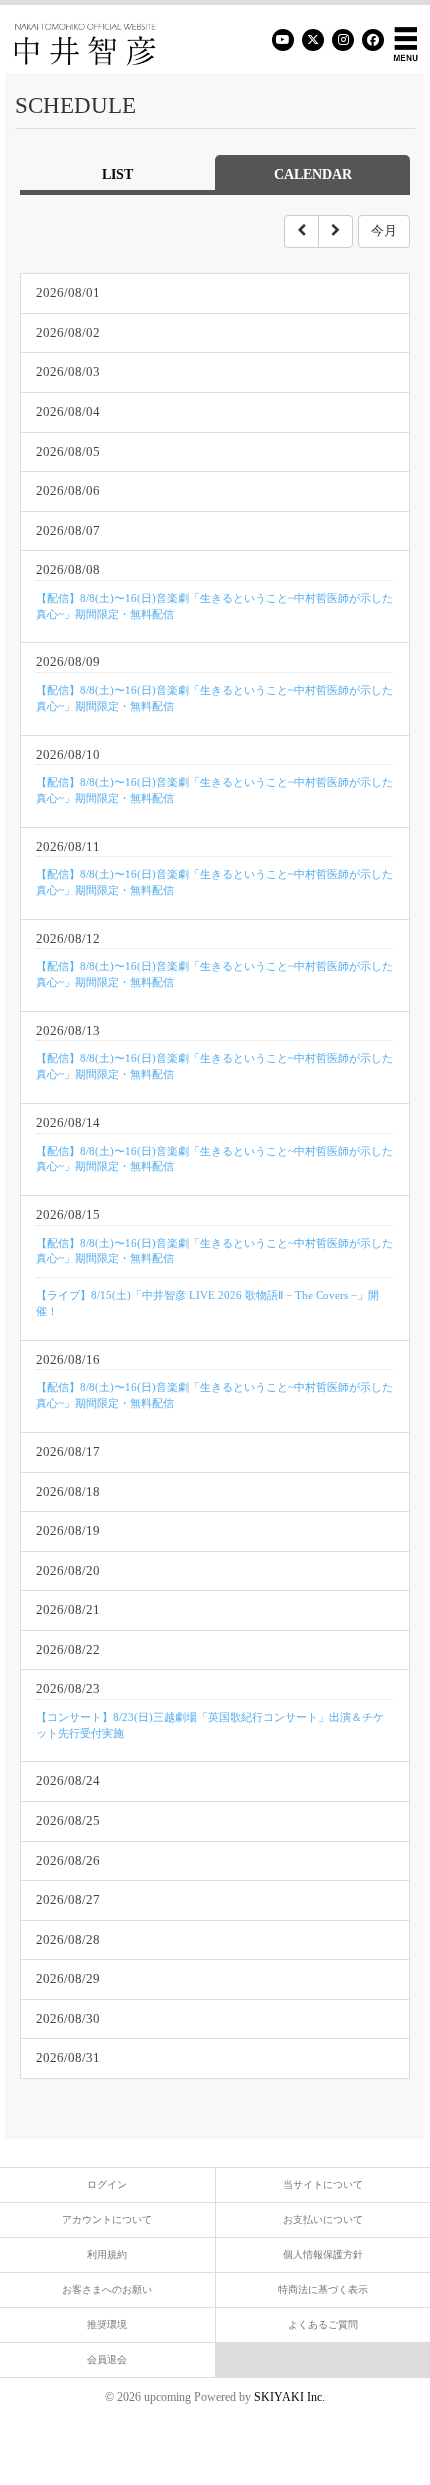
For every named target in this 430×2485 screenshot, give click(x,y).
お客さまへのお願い (107, 2289)
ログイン (107, 2184)
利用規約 (107, 2254)
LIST (117, 174)
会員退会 (107, 2359)
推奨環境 (107, 2324)
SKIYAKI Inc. (289, 2397)
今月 (384, 230)
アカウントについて (107, 2219)
